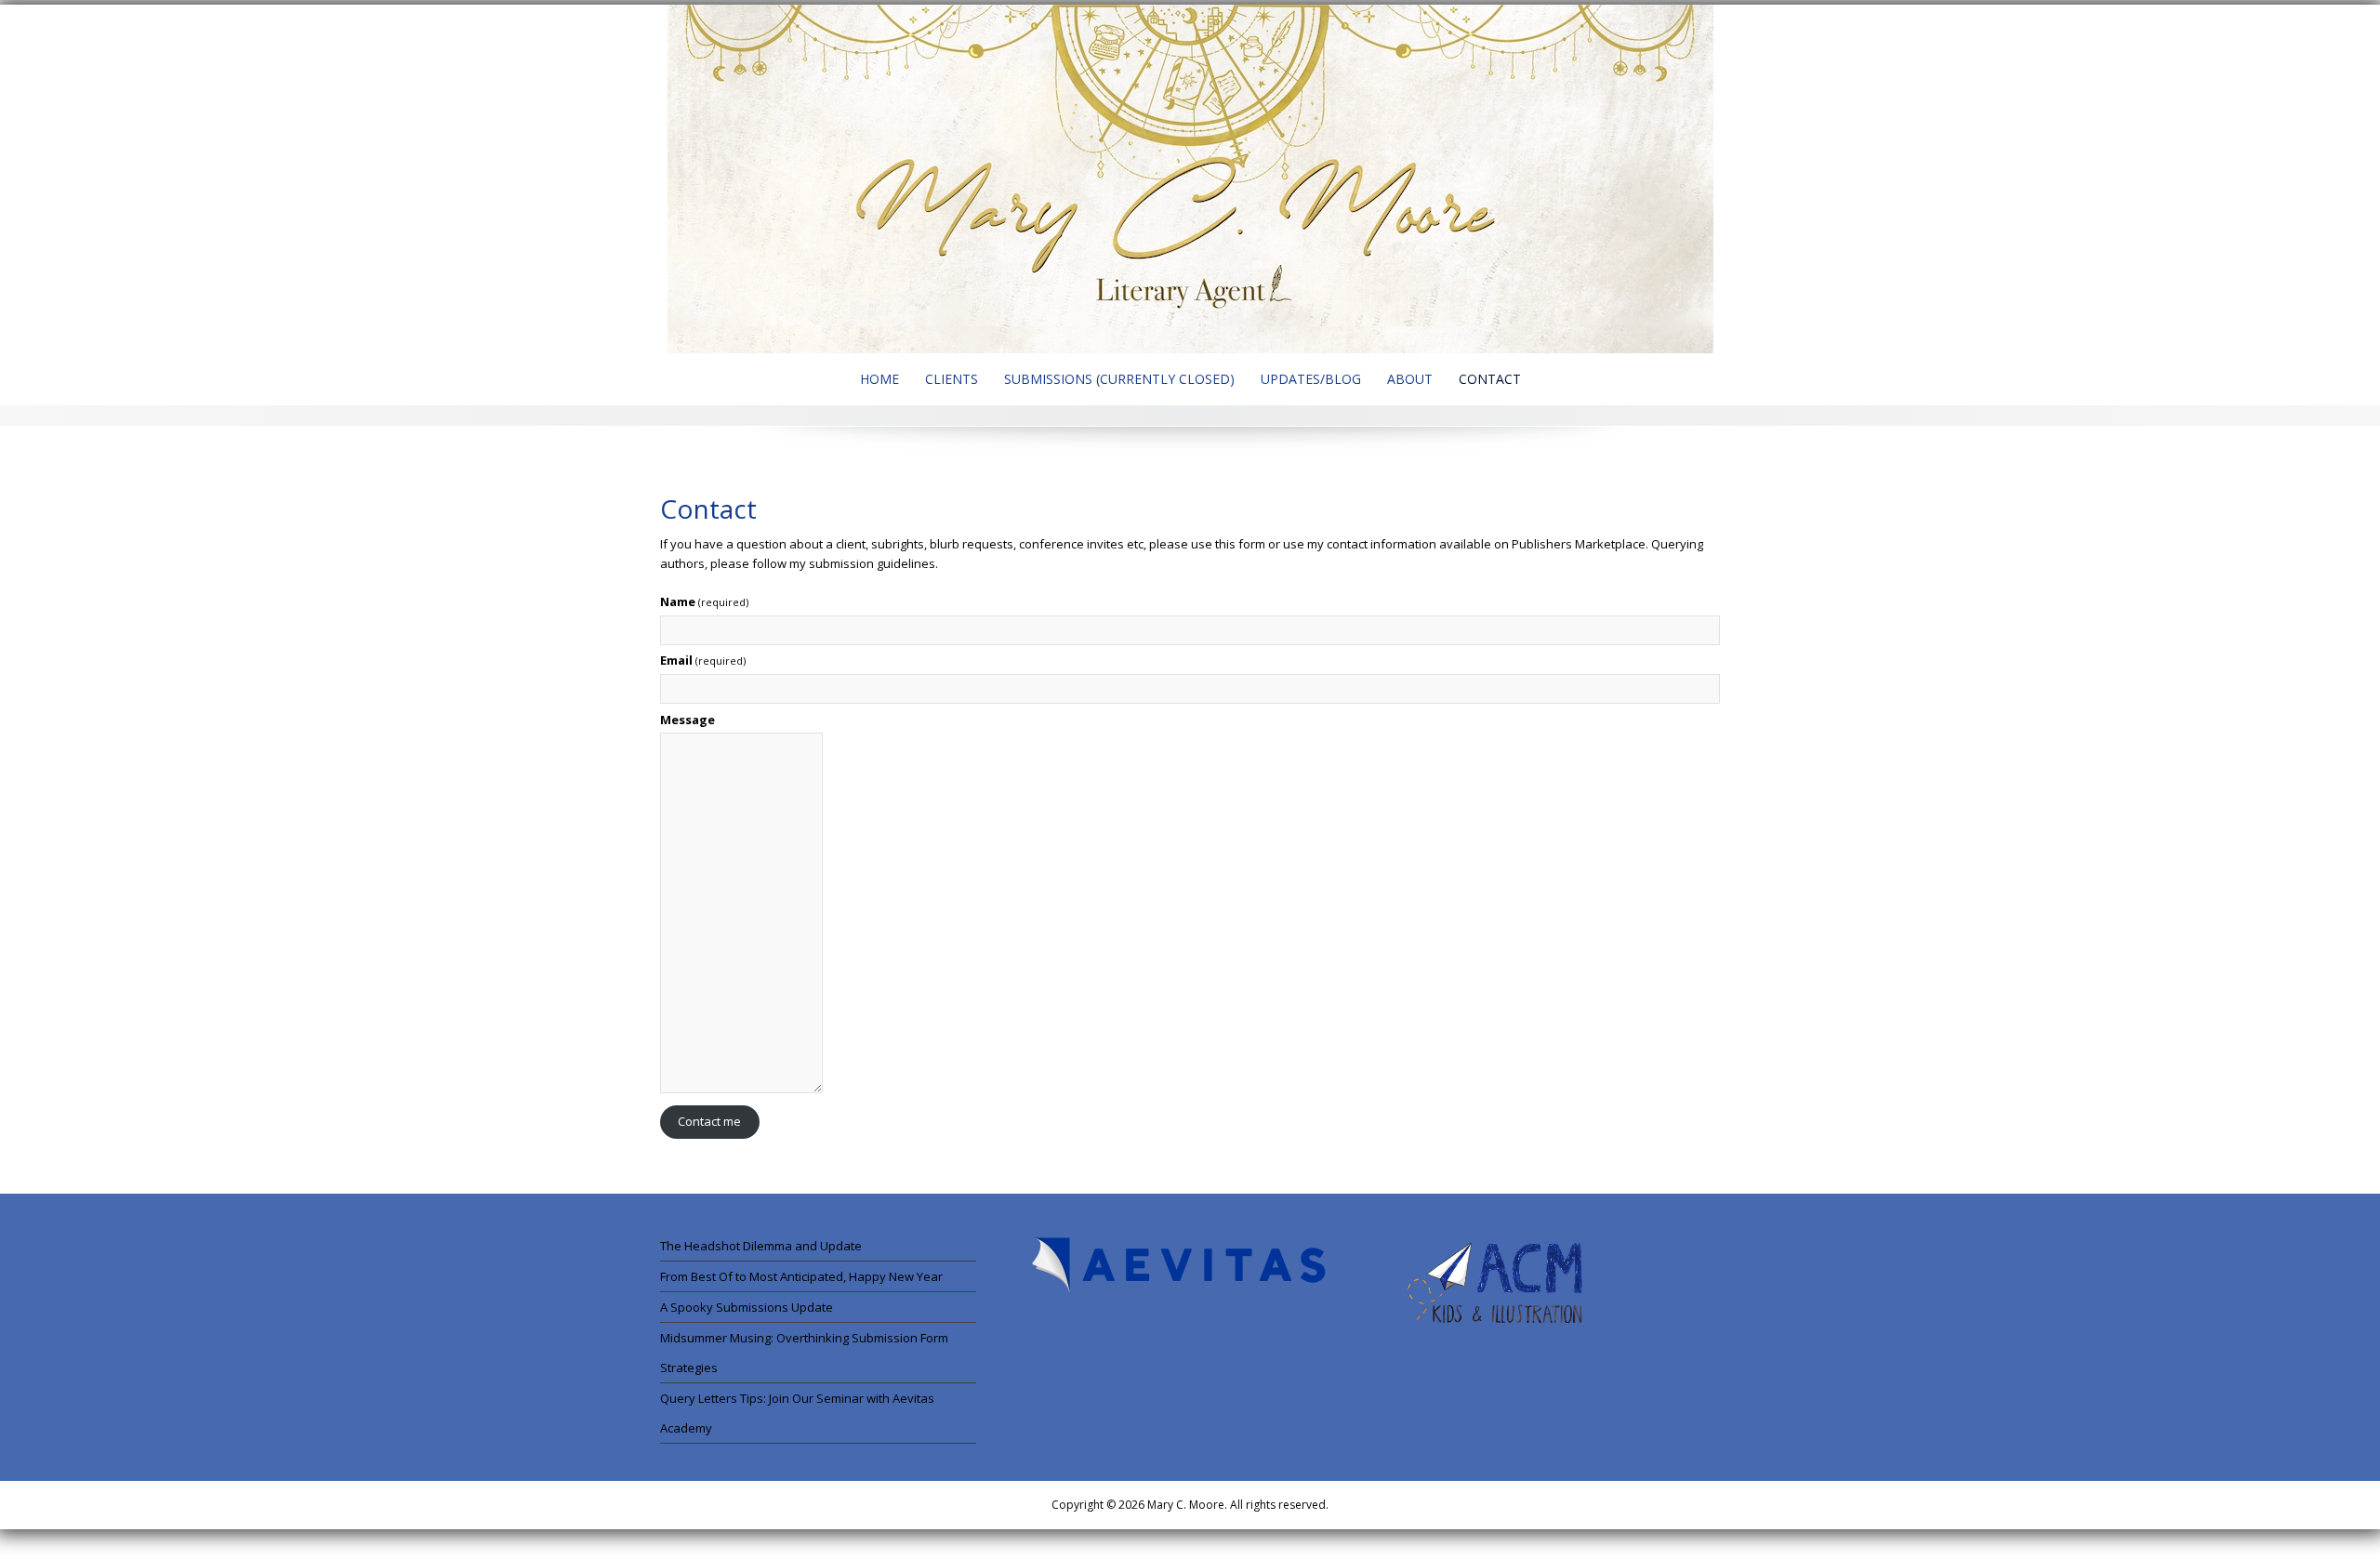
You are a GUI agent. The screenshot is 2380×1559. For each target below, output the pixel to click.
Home (879, 379)
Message (688, 720)
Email (703, 660)
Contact (1490, 379)
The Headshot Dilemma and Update (761, 1246)
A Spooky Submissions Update (747, 1307)
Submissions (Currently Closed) (1119, 379)
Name (704, 601)
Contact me (709, 1121)
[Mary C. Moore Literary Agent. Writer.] (1190, 178)
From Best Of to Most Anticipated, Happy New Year (801, 1276)
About (1410, 379)
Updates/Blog (1311, 379)
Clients (952, 379)
